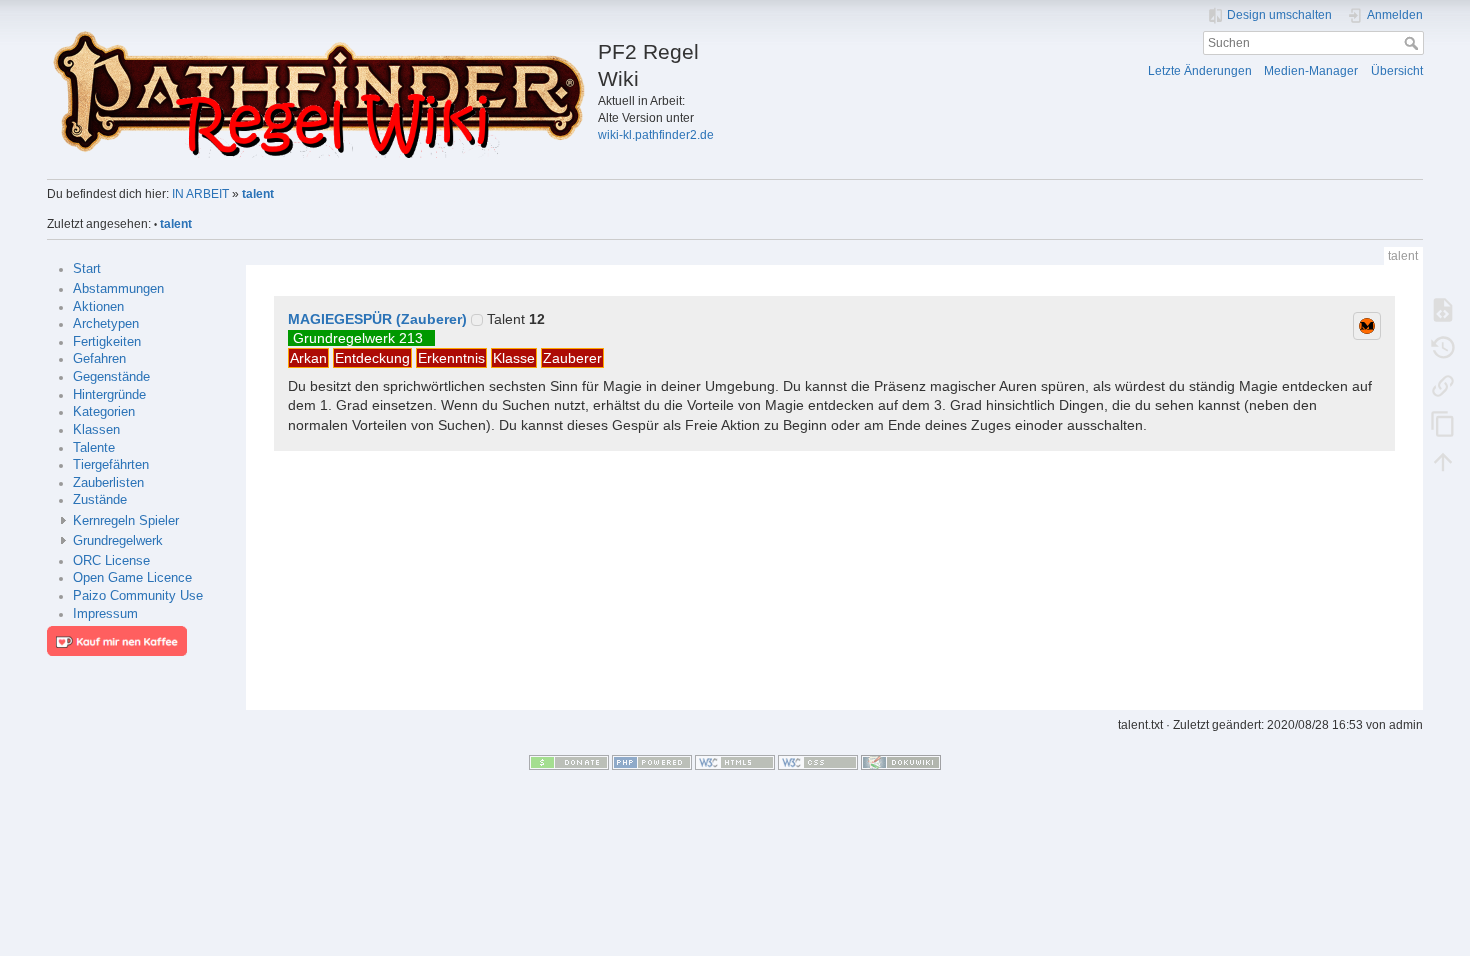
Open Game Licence (132, 578)
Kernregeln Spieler (126, 521)
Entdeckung (372, 358)
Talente (94, 448)
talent (258, 194)
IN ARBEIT (200, 194)
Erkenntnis (451, 358)
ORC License (111, 561)
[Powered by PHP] (652, 762)
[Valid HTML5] (735, 762)
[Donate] (569, 762)
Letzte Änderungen (1200, 71)
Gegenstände (111, 377)
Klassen (96, 430)
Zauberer (572, 358)
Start (87, 269)
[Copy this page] (1443, 423)
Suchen (1413, 43)
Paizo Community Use (138, 596)
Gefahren (99, 359)
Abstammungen (118, 289)
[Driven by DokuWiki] (901, 762)
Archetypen (106, 324)
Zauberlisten (108, 483)
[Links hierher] (1443, 385)
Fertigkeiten (107, 342)
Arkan (308, 358)
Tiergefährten (111, 465)
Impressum (105, 614)
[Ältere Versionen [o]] (1443, 347)
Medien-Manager (1311, 71)
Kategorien (104, 412)
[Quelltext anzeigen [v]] (1443, 309)
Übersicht (1397, 71)
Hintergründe (109, 395)
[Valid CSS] (818, 762)
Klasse (514, 358)
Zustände (100, 500)
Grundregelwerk (118, 541)
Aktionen (98, 307)
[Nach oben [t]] (1443, 461)
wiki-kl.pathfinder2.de (656, 135)
